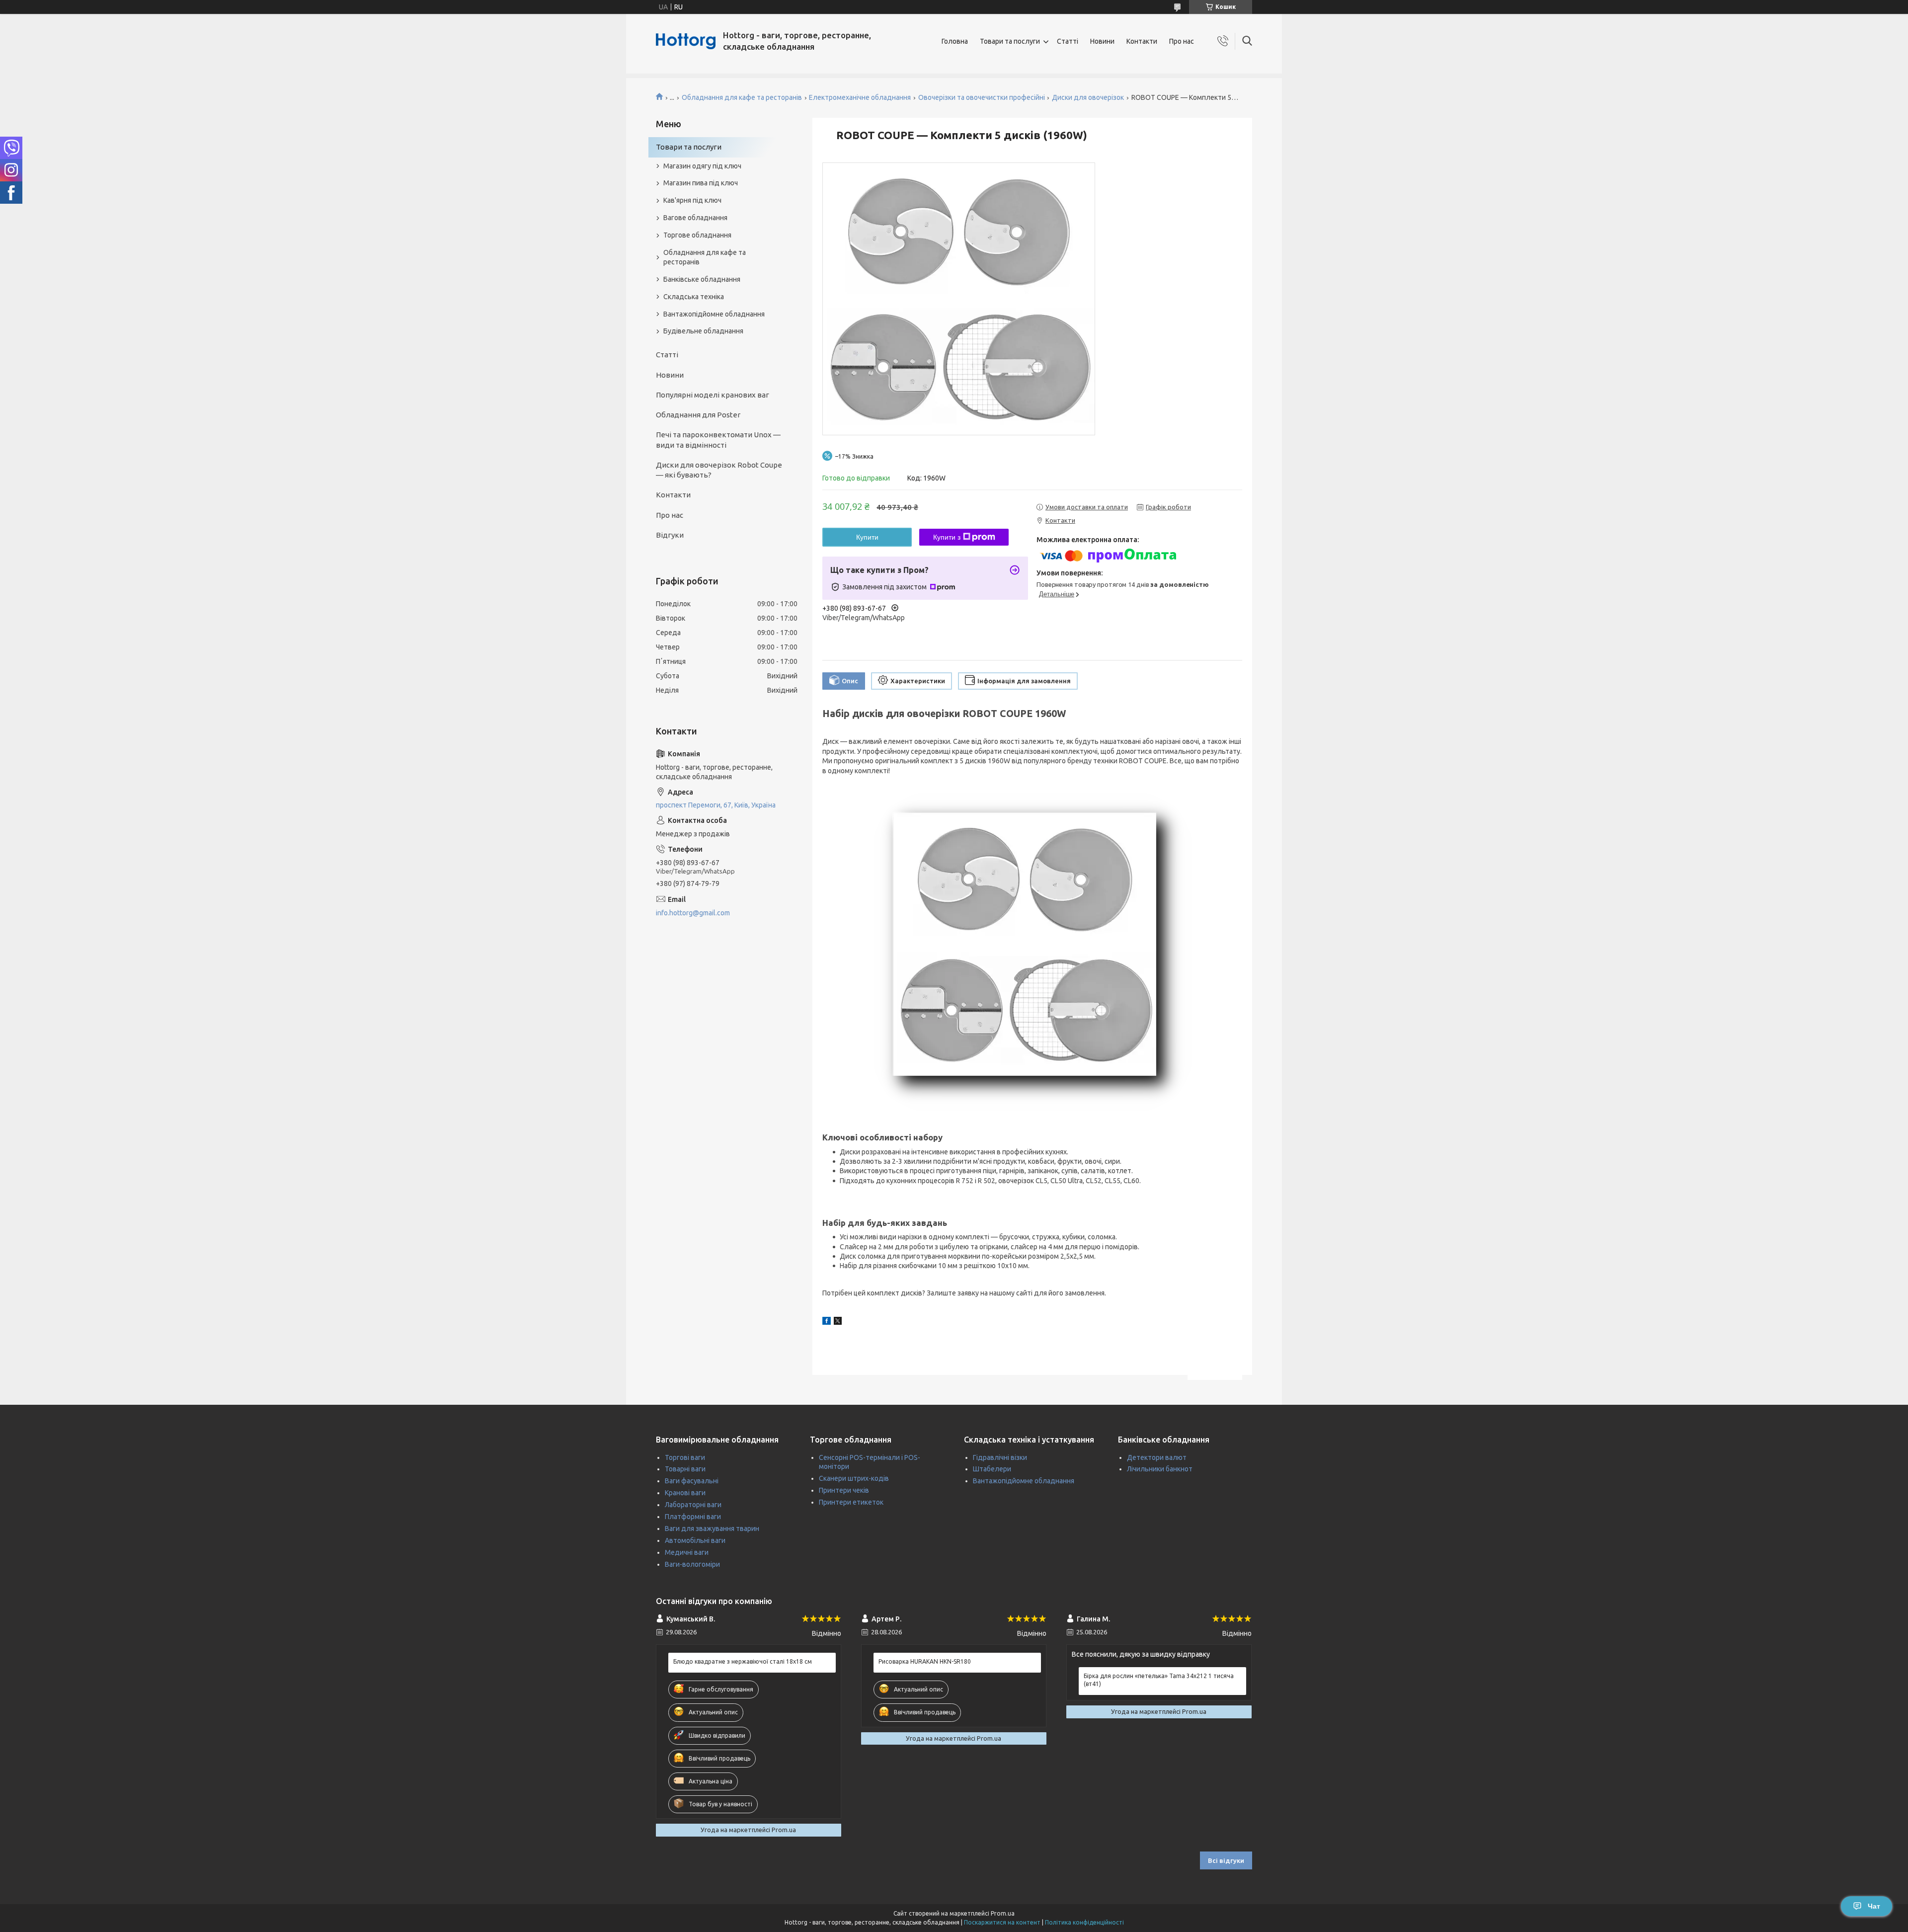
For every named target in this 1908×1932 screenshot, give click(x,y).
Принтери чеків (844, 1490)
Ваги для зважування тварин (712, 1529)
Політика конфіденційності (1084, 1922)
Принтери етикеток (851, 1502)
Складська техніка (694, 297)
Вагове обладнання (695, 218)
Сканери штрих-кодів (854, 1478)
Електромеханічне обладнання (860, 97)
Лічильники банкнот (1160, 1469)
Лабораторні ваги (693, 1505)
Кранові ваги (685, 1493)
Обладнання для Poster (698, 415)
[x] (838, 1322)
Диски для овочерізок (1088, 97)
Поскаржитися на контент (1002, 1922)
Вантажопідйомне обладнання (714, 314)
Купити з (947, 537)
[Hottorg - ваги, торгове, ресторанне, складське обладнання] (686, 41)
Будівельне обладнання (703, 331)
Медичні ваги (687, 1552)
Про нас (1182, 41)
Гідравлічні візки (1000, 1457)
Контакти (1142, 41)
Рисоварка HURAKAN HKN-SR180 (925, 1661)
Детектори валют (1157, 1457)
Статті (1068, 41)
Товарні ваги (685, 1469)
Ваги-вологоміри (692, 1564)
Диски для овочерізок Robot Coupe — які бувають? (719, 470)
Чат (1874, 1906)
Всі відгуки (1226, 1860)
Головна (955, 41)
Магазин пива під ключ (701, 183)
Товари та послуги (1010, 41)
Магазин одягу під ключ (702, 166)
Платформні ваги (693, 1517)
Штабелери (992, 1469)
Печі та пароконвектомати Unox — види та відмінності (718, 440)
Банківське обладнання (702, 279)
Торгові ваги (685, 1457)
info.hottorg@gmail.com (693, 913)
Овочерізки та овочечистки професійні (982, 97)
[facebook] (827, 1322)
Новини (1102, 41)
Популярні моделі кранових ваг (713, 395)
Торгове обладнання (697, 235)
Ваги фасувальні (692, 1481)
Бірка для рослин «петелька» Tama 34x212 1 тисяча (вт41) (1159, 1680)
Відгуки (670, 535)
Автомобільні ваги (695, 1540)
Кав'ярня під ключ (692, 200)
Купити (867, 537)
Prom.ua (1003, 1913)
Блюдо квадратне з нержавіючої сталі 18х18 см (743, 1661)
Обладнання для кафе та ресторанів (742, 97)
